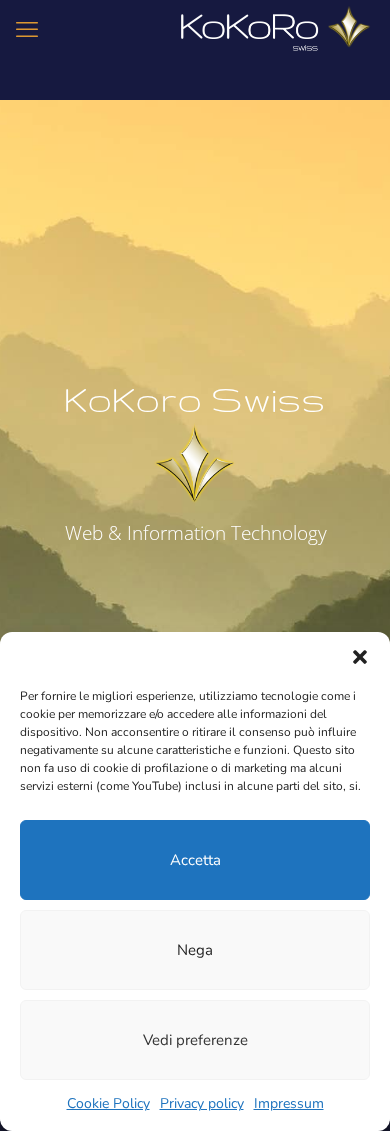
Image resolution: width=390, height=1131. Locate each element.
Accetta (195, 860)
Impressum (289, 1103)
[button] (360, 657)
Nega (195, 950)
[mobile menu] (27, 30)
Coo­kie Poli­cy (108, 1103)
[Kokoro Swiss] (276, 30)
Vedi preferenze (195, 1040)
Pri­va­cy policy (202, 1103)
